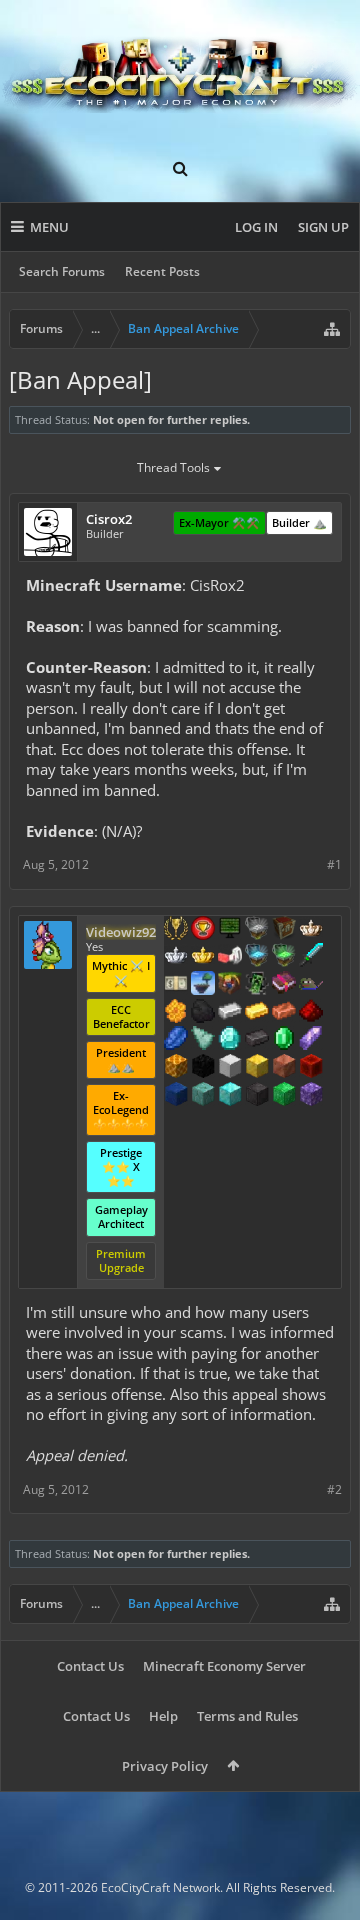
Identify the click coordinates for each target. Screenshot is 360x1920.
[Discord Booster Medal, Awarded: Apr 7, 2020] (311, 985)
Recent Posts (162, 271)
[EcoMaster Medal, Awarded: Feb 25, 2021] (176, 957)
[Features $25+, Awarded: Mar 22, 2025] (176, 1013)
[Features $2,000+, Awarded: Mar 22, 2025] (257, 1068)
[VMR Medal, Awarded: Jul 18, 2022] (257, 985)
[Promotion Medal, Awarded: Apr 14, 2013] (284, 930)
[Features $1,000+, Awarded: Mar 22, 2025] (176, 1068)
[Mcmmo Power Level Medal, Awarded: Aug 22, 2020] (230, 957)
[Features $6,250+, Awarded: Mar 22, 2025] (284, 1096)
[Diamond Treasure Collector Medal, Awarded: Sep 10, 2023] (257, 957)
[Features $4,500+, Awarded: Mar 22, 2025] (230, 1096)
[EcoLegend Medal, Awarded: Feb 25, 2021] (203, 957)
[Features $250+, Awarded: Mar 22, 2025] (176, 1040)
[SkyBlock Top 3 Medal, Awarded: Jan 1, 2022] (230, 985)
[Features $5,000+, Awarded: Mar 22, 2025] (257, 1096)
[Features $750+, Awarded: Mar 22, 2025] (311, 1040)
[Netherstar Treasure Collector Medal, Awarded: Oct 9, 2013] (257, 930)
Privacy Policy (165, 1766)
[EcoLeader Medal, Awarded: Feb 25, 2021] (311, 930)
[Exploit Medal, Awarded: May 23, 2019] (230, 930)
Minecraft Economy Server (224, 1666)
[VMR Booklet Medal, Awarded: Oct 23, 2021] (284, 985)
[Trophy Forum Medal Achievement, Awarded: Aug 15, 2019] (203, 930)
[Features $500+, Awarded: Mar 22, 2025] (257, 1040)
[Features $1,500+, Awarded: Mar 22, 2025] (230, 1068)
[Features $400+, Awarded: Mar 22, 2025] (230, 1040)
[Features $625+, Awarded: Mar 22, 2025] (284, 1040)
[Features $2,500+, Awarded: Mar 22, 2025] (284, 1068)
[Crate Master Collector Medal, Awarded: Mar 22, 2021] (311, 957)
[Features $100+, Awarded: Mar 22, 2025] (257, 1013)
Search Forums (62, 271)
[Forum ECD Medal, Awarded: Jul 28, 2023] (176, 985)
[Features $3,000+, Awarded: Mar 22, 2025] (311, 1068)
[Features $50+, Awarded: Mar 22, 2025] (203, 1013)
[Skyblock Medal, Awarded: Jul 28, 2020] (203, 985)
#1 (334, 864)
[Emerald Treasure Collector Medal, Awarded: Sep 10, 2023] (284, 957)
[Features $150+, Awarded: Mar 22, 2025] (284, 1013)
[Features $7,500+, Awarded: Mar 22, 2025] (311, 1096)
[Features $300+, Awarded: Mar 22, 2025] (203, 1040)
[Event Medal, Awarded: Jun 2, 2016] (176, 930)
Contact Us (90, 1666)
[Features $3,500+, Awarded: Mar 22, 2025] (176, 1096)
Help (163, 1716)
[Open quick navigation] (332, 329)
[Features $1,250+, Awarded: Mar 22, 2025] (203, 1068)
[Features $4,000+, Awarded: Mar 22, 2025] (203, 1096)
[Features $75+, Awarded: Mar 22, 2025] (230, 1013)
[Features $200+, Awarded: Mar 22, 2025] (311, 1013)
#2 (334, 1489)
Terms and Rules (247, 1716)
